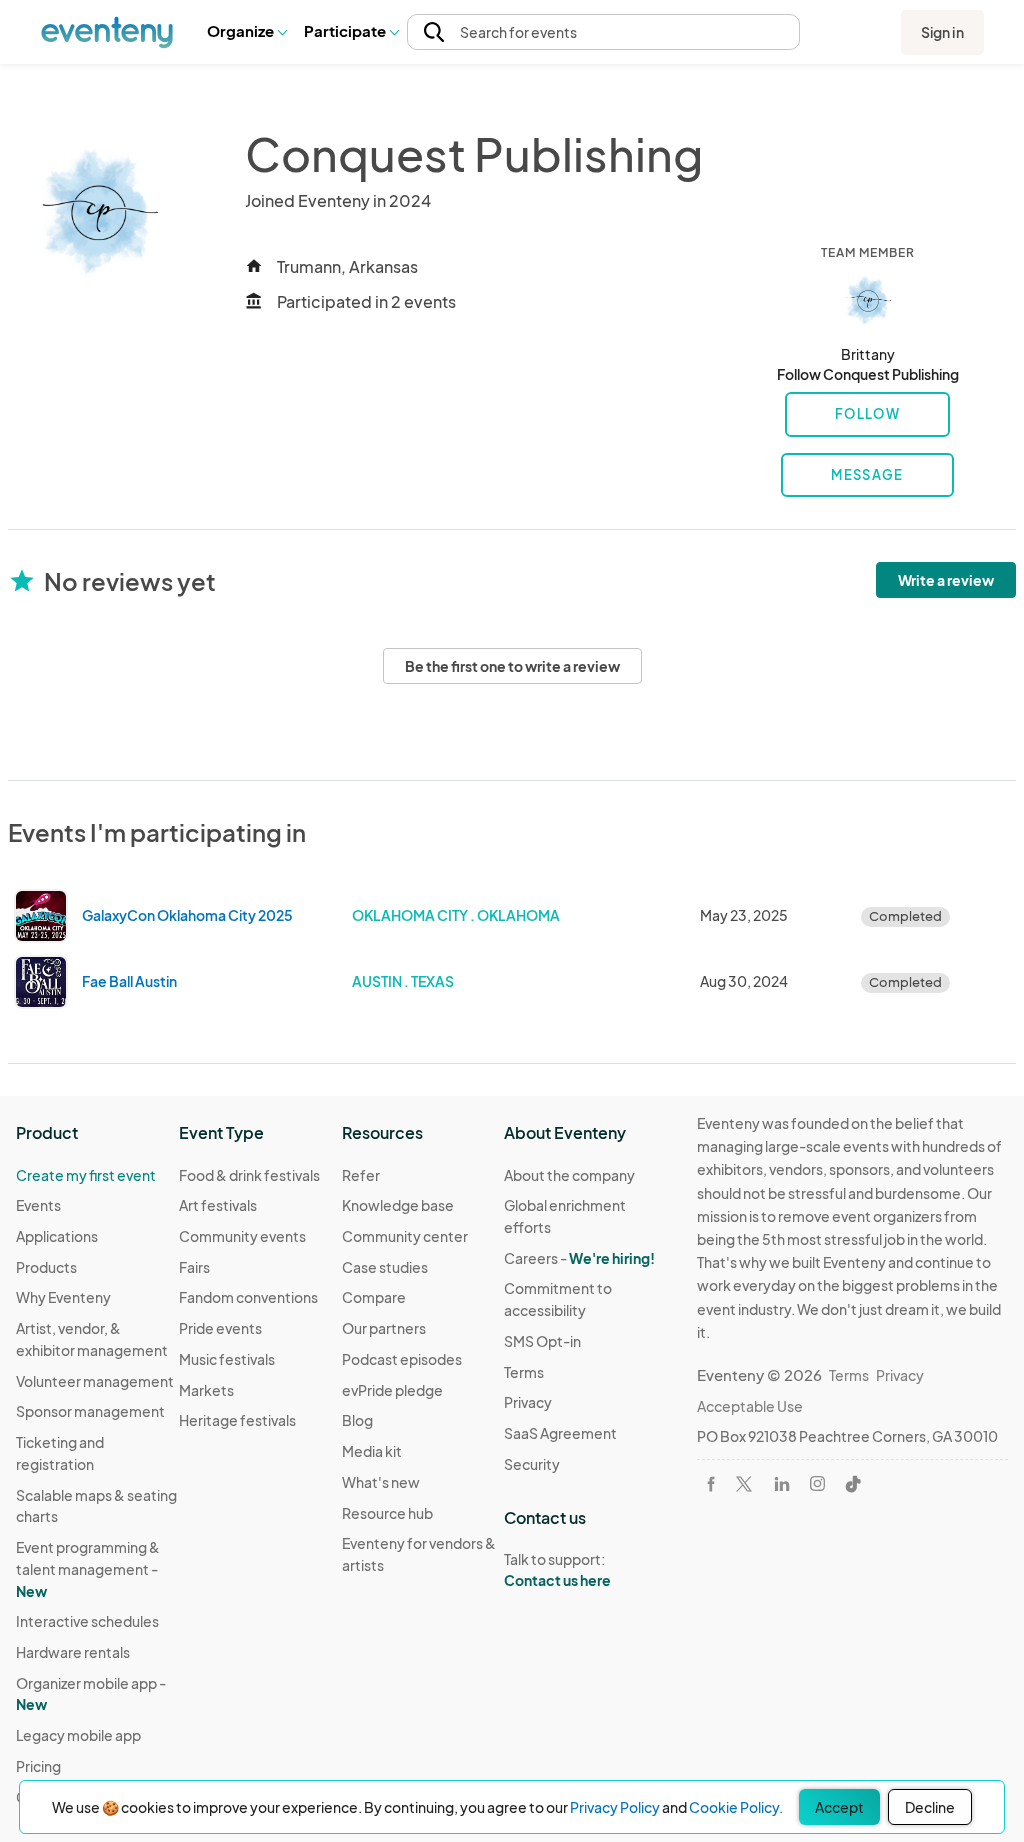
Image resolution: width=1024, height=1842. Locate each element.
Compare (374, 1297)
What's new (381, 1482)
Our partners (384, 1328)
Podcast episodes (402, 1359)
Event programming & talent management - (88, 1568)
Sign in (942, 32)
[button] (246, 32)
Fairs (194, 1267)
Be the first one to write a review (512, 666)
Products (46, 1267)
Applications (57, 1236)
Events (38, 1205)
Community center (405, 1236)
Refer (361, 1175)
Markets (206, 1390)
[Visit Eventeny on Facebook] (711, 1484)
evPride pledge (392, 1390)
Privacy (528, 1402)
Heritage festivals (237, 1420)
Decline (930, 1807)
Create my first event (86, 1175)
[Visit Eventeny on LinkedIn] (782, 1484)
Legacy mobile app (78, 1735)
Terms (524, 1372)
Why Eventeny (63, 1297)
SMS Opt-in (542, 1341)
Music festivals (227, 1359)
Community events (242, 1236)
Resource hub (387, 1513)
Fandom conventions (248, 1297)
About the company (569, 1175)
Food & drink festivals (249, 1175)
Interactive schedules (87, 1621)
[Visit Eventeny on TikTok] (853, 1484)
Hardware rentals (73, 1652)
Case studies (385, 1267)
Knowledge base (398, 1205)
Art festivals (218, 1205)
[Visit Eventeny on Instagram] (817, 1483)
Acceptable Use (750, 1406)
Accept (839, 1807)
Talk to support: (557, 1569)
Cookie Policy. (736, 1807)
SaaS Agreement (560, 1433)
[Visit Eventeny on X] (744, 1484)
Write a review (946, 580)
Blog (357, 1420)
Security (532, 1464)
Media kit (372, 1451)
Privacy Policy (615, 1807)
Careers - (579, 1258)
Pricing (38, 1766)
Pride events (220, 1328)
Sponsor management (90, 1411)
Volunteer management (95, 1381)
